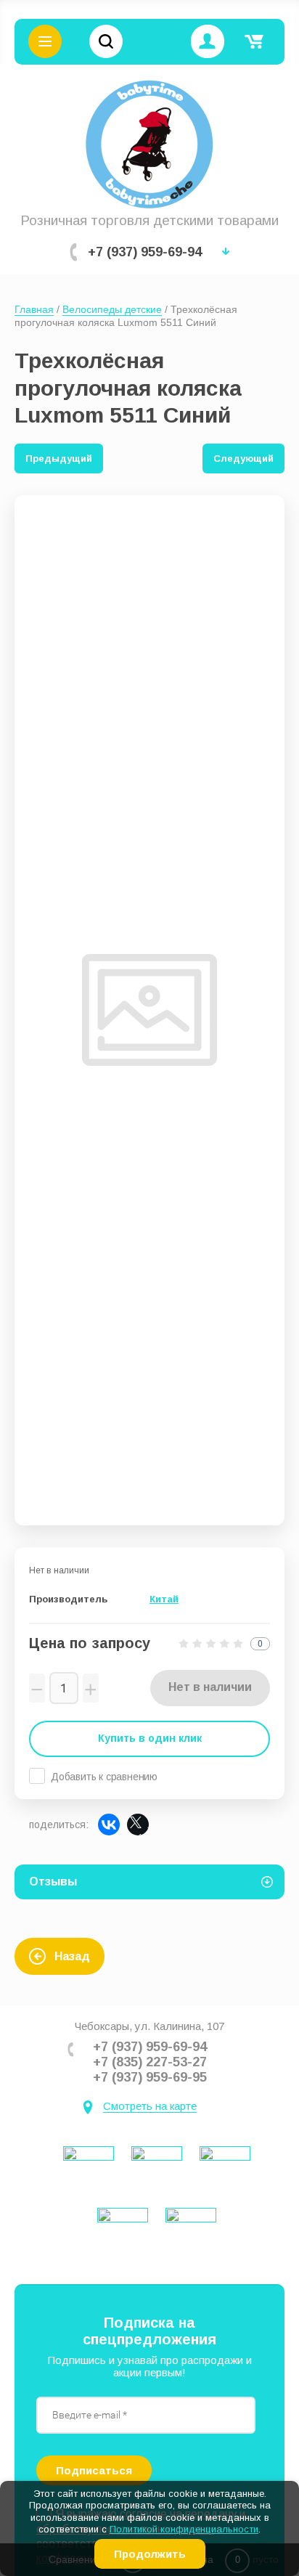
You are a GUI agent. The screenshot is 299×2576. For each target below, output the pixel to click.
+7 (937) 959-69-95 (150, 2077)
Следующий (243, 458)
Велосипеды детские (112, 309)
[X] (138, 1825)
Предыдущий (59, 458)
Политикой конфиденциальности (184, 2529)
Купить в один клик (150, 1738)
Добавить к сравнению (104, 1777)
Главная (34, 309)
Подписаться (94, 2470)
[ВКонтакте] (109, 1825)
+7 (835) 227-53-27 (150, 2062)
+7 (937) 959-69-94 (145, 252)
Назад (72, 1956)
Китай (164, 1599)
